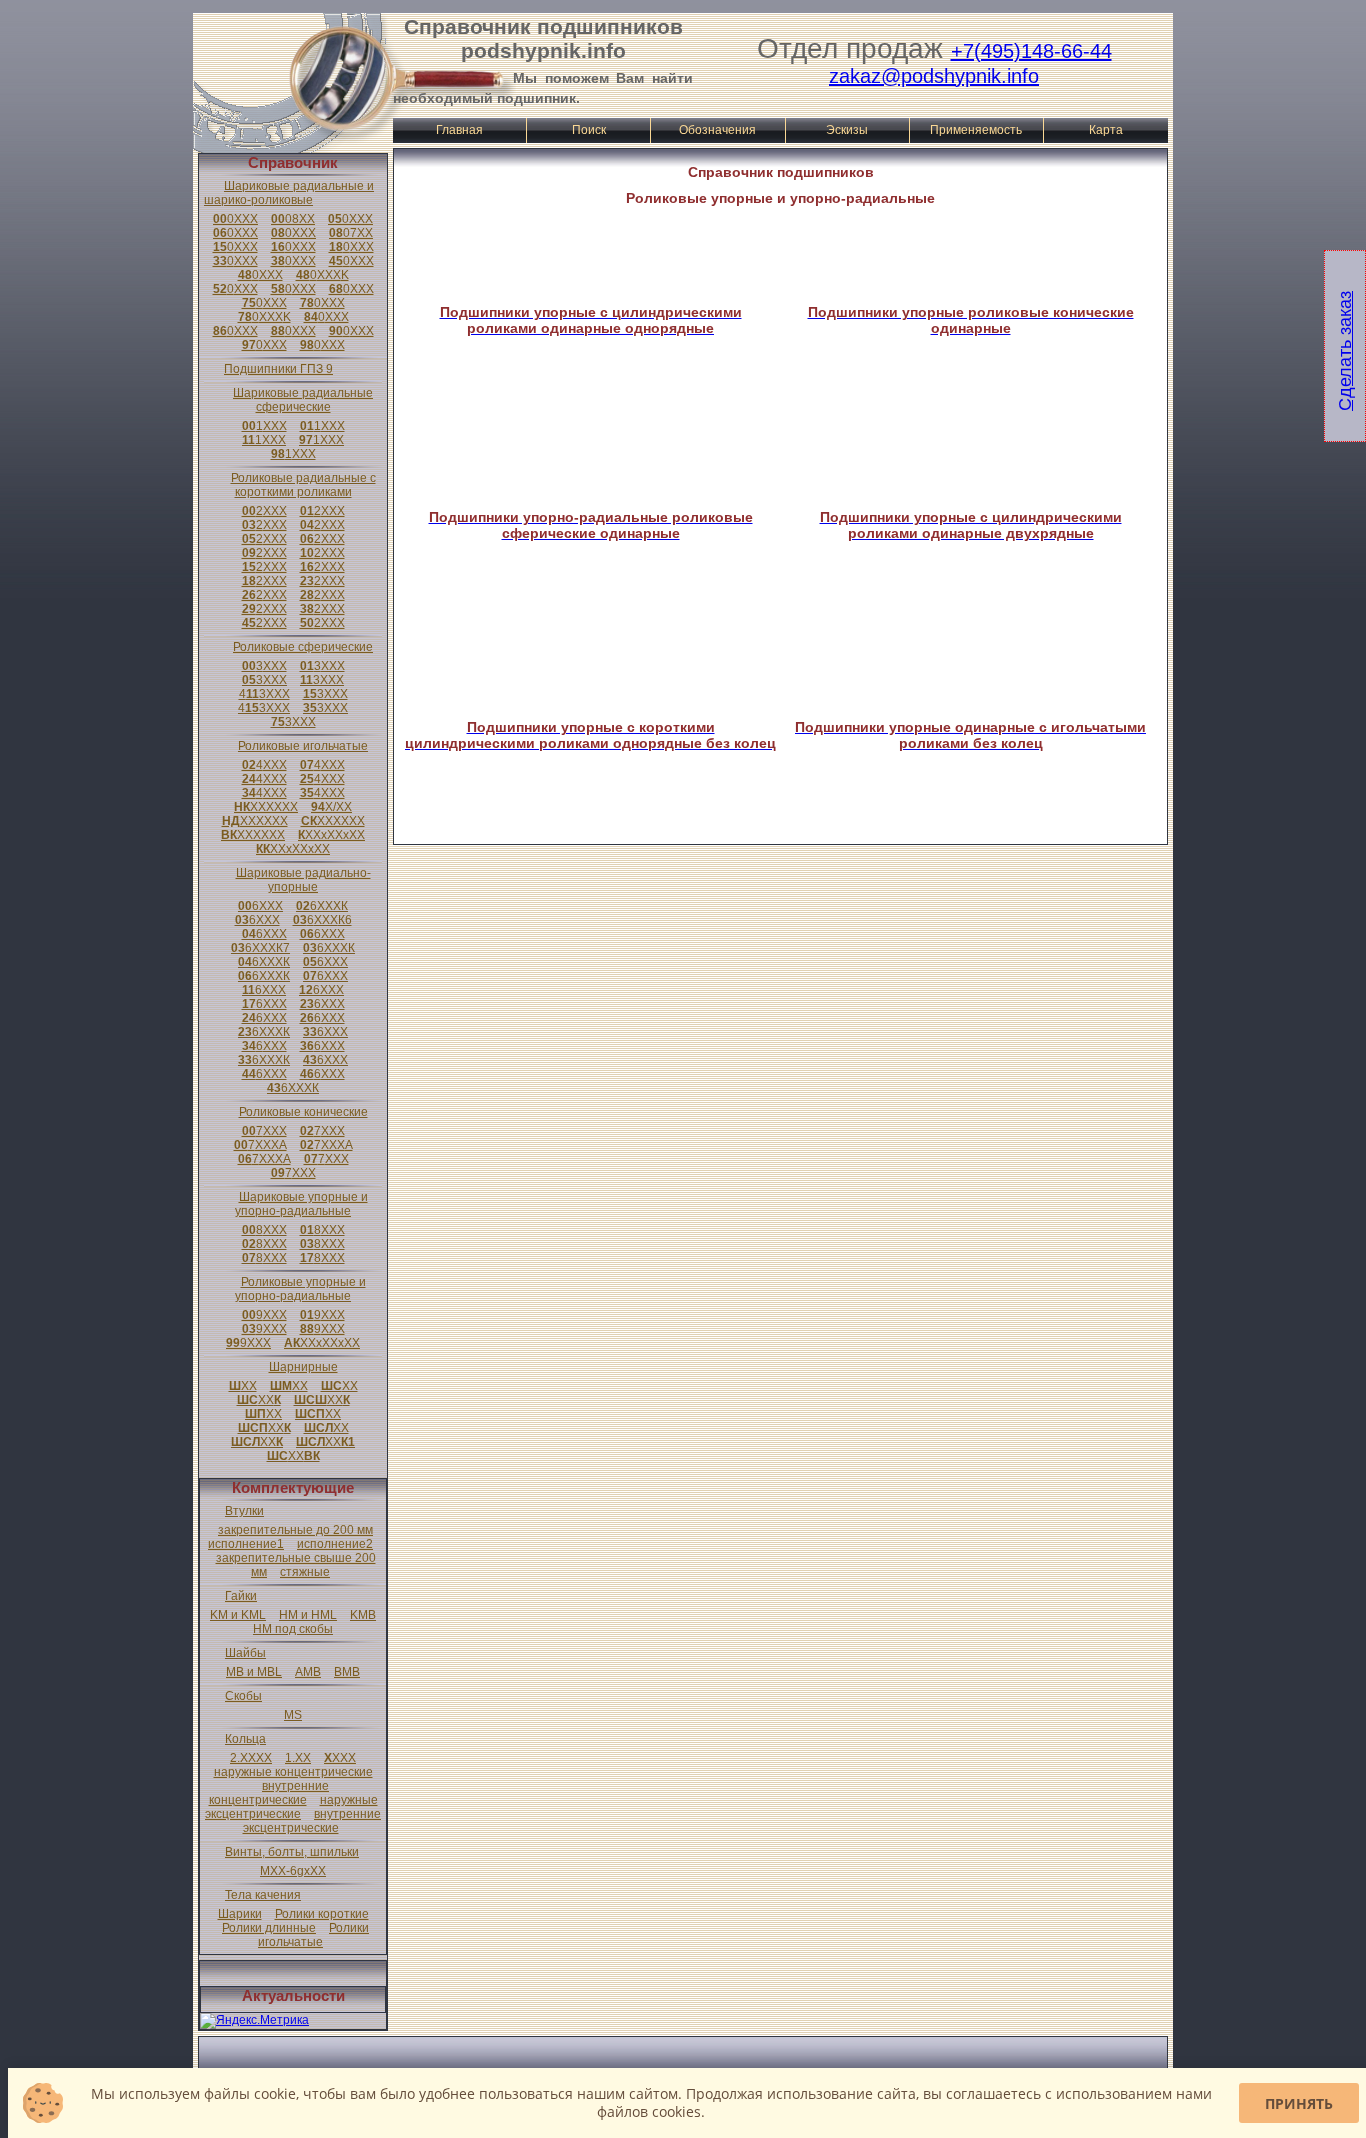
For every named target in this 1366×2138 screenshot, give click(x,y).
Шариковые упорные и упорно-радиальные (301, 1204)
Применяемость (976, 130)
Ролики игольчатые (313, 1935)
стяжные (305, 1572)
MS (293, 1715)
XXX (340, 1758)
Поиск (589, 130)
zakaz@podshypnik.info (934, 76)
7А (260, 1145)
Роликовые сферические (303, 647)
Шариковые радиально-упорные (303, 880)
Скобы (243, 1696)
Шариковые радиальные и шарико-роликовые (289, 193)
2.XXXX (251, 1758)
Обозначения (717, 130)
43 (264, 694)
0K (322, 275)
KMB (363, 1615)
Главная (459, 130)
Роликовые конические (303, 1112)
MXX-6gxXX (293, 1871)
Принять (1299, 2103)
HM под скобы (293, 1629)
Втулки (244, 1511)
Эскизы (847, 130)
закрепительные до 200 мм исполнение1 (290, 1537)
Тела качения (263, 1895)
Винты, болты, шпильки (292, 1852)
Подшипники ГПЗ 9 (278, 369)
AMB (308, 1672)
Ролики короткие (322, 1914)
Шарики (240, 1914)
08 (293, 219)
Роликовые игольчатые (303, 746)
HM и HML (308, 1615)
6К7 (260, 948)
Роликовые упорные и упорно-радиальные (300, 1289)
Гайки (241, 1596)
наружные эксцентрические (291, 1807)
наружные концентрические (293, 1772)
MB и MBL (254, 1672)
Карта (1106, 130)
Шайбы (245, 1653)
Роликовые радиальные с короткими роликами (303, 485)
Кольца (245, 1739)
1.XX (298, 1758)
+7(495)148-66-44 (1031, 51)
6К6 (322, 920)
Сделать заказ (1345, 351)
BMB (347, 1672)
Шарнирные (303, 1367)
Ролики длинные (269, 1928)
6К (322, 906)
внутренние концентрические (269, 1793)
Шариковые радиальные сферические (303, 400)
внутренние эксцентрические (312, 1821)
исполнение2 (335, 1544)
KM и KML (238, 1615)
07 (351, 233)
